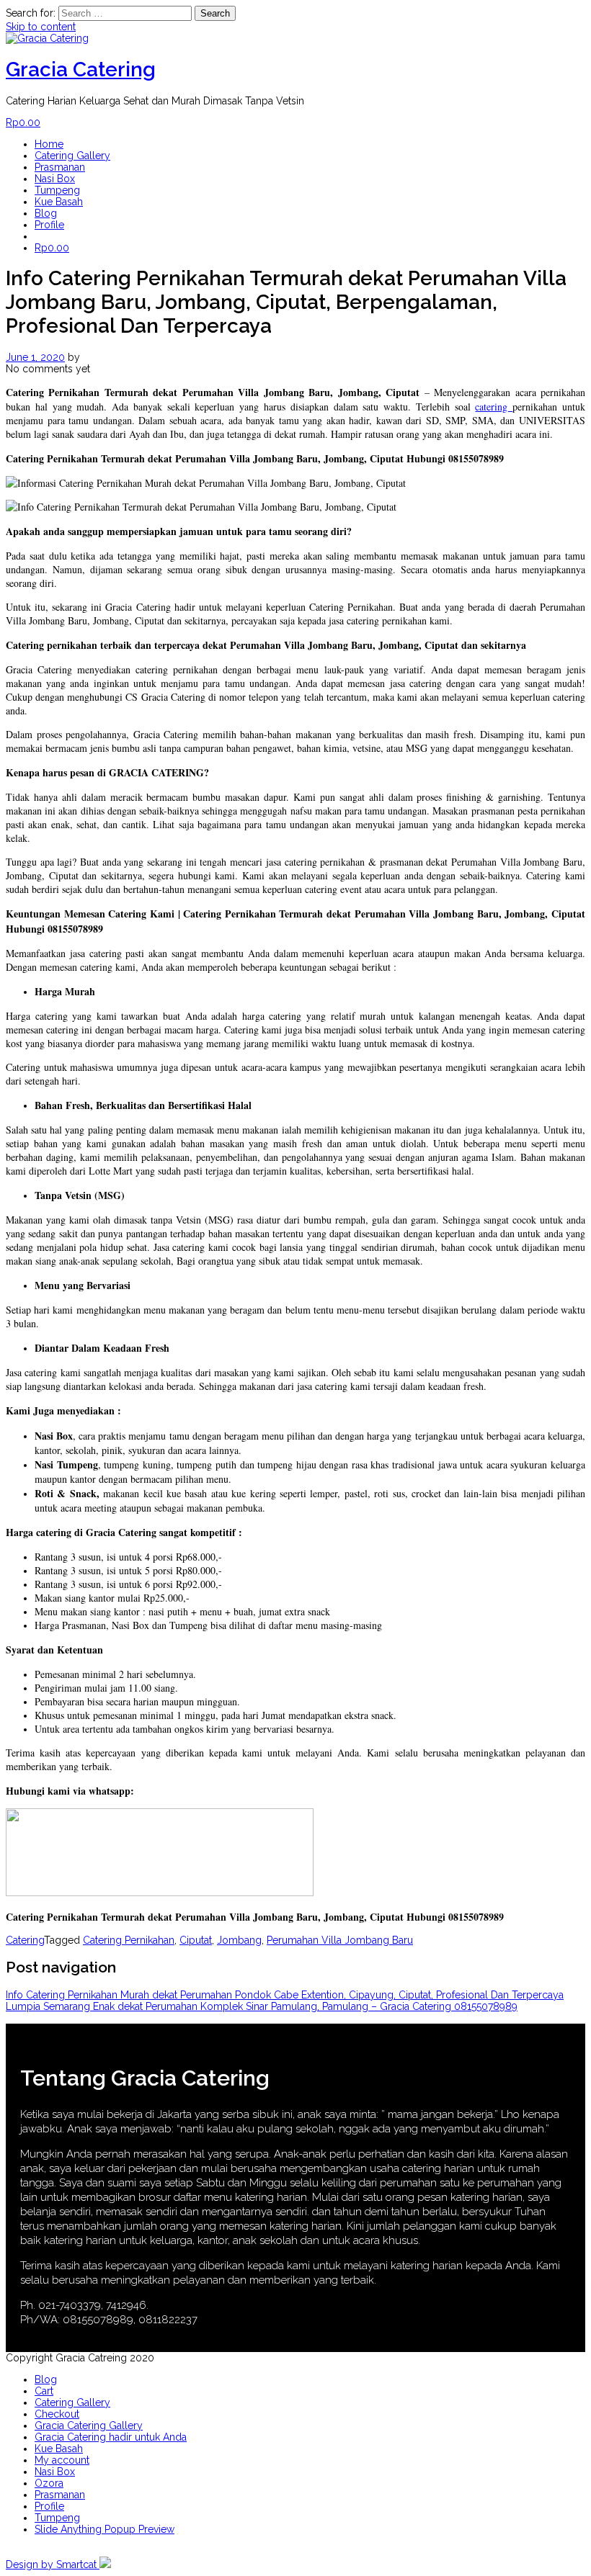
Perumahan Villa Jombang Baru (340, 1940)
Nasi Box (55, 179)
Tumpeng (57, 190)
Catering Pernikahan (129, 1940)
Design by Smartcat (53, 2564)
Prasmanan (60, 167)
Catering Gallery (72, 156)
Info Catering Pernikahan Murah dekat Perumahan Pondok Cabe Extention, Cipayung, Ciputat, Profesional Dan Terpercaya (285, 1995)
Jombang (239, 1940)
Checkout (57, 2414)
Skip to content (41, 27)
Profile (49, 225)
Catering (25, 1940)
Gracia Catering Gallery (89, 2425)
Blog (46, 213)
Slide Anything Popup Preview (105, 2529)
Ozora (49, 2483)
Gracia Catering (81, 69)
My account (62, 2460)
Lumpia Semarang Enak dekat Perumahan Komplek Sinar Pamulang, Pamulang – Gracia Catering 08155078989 (262, 2006)
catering (494, 407)
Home (49, 144)
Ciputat (196, 1940)
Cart (44, 2391)
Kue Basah (59, 202)
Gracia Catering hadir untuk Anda (111, 2437)
